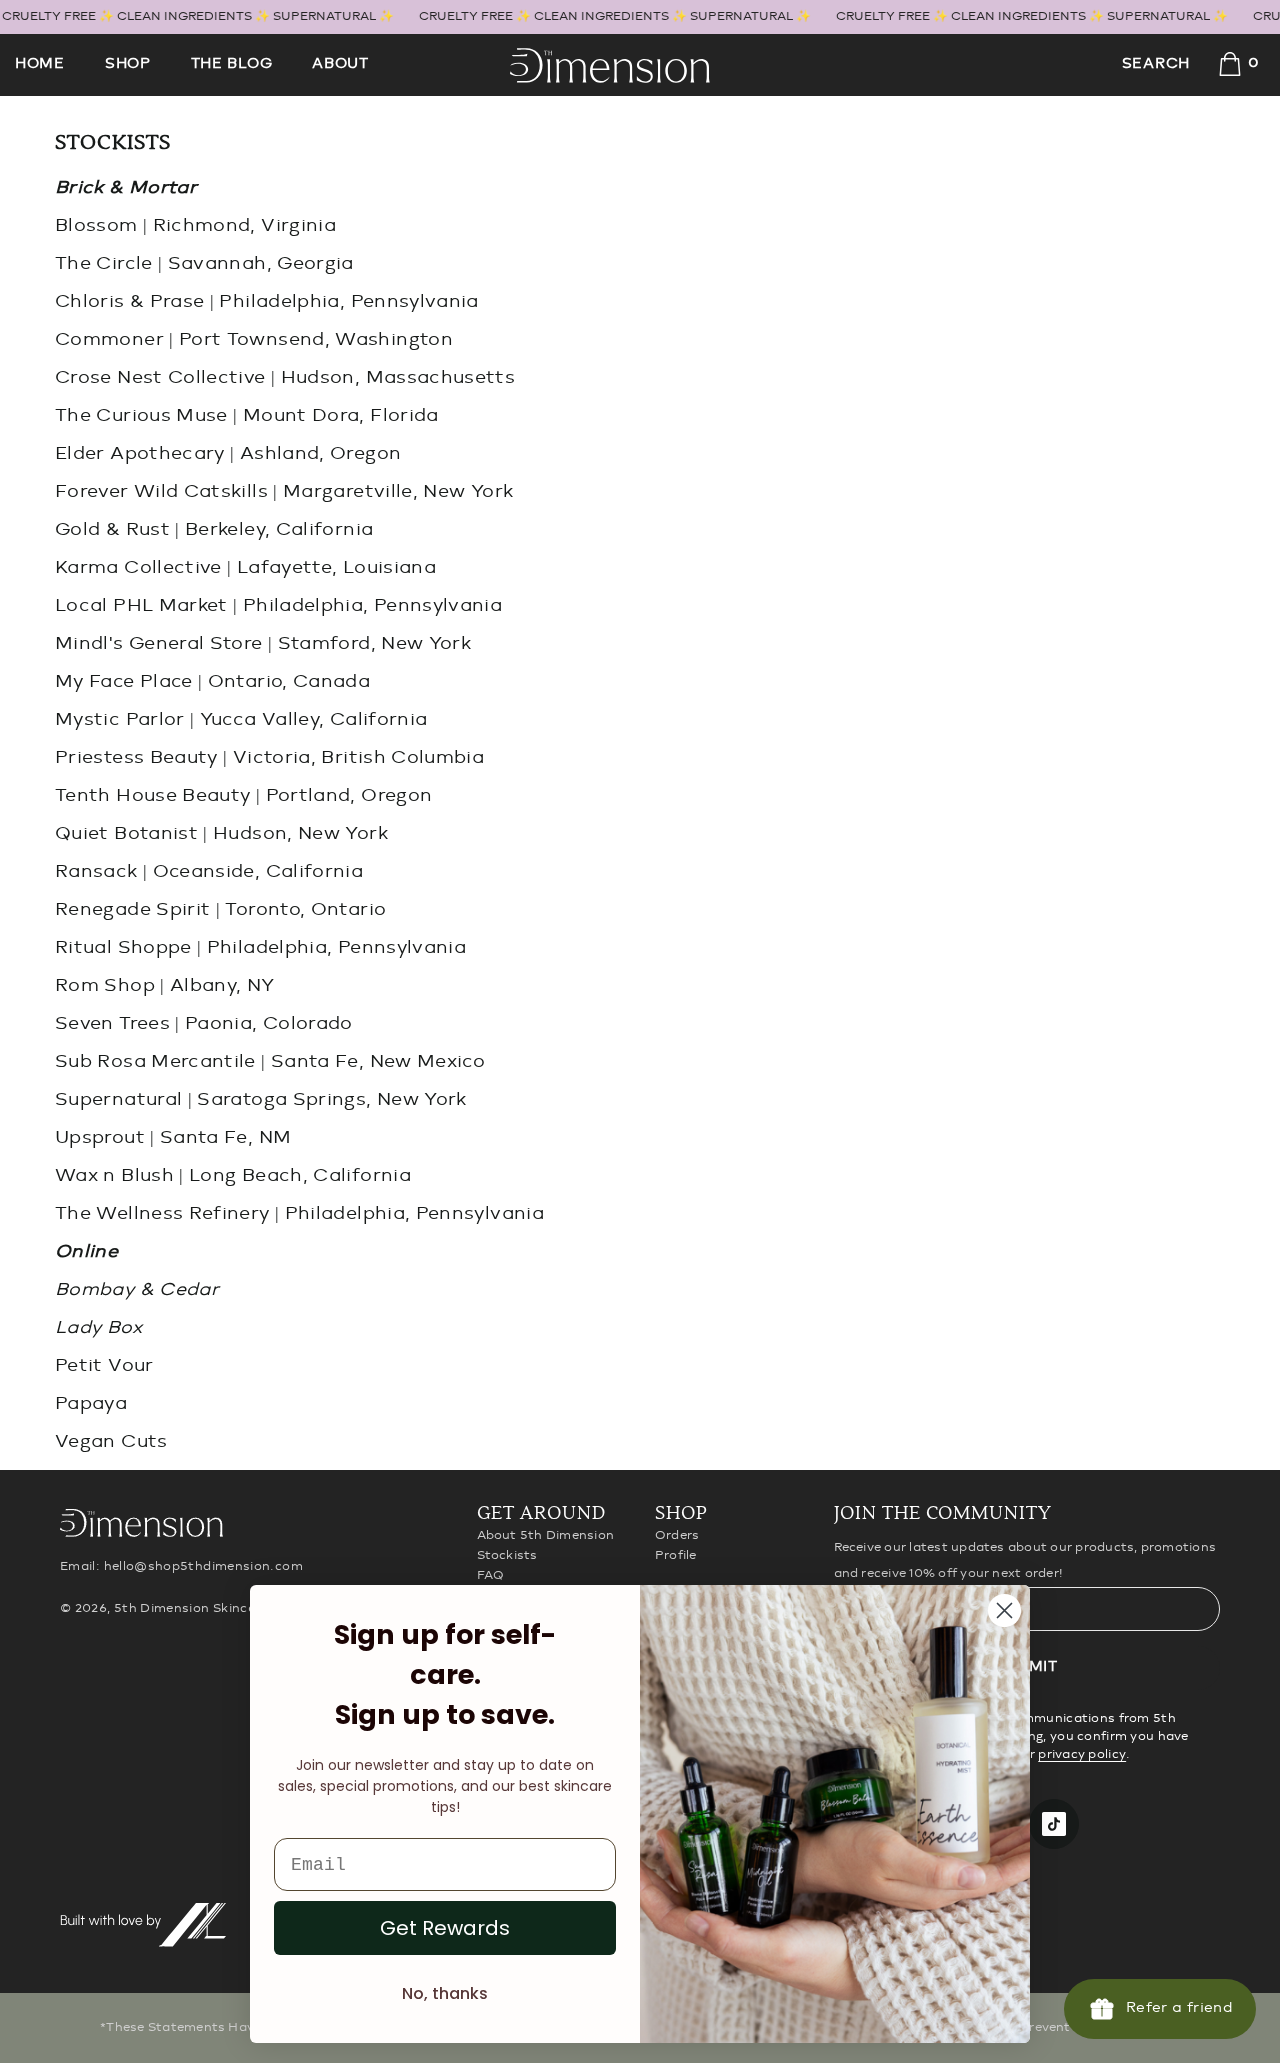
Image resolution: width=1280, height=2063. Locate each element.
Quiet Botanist (126, 834)
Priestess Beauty (136, 758)
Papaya (91, 1404)
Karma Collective (138, 568)
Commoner (109, 340)
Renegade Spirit (132, 910)
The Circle (104, 264)
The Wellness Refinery (162, 1214)
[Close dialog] (1004, 1610)
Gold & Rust (112, 530)
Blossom (96, 226)
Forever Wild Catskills (161, 492)
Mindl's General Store (159, 644)
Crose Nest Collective (160, 378)
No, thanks (445, 1993)
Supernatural (118, 1100)
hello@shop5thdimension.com (203, 1566)
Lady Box (98, 1328)
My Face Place (124, 682)
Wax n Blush (114, 1176)
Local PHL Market (141, 606)
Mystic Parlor (120, 720)
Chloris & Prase (129, 302)
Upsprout (100, 1138)
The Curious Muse (141, 416)
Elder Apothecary (140, 454)
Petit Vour (104, 1366)
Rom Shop (105, 986)
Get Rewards (445, 1928)
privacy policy (1082, 1754)
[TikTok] (1054, 1824)
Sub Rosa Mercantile (155, 1062)
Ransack (96, 872)
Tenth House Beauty (152, 796)
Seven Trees (112, 1024)
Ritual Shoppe (123, 948)
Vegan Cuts (111, 1442)
